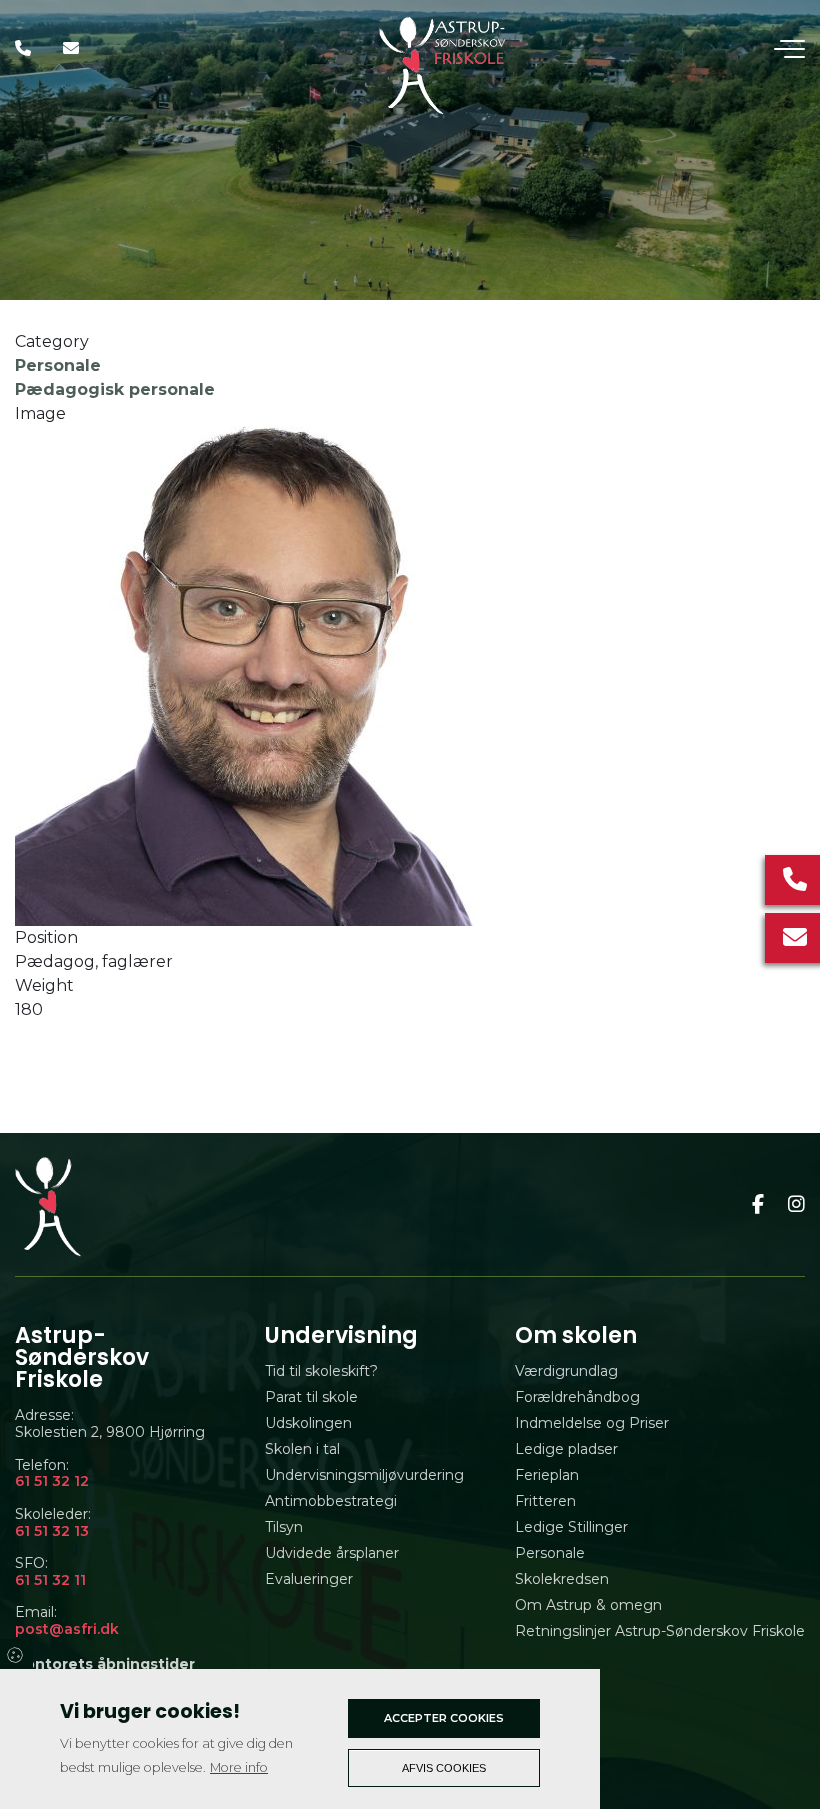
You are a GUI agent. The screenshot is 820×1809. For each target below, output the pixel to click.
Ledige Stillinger (571, 1527)
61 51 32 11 (50, 1580)
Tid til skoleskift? (321, 1371)
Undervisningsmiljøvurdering (364, 1475)
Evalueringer (309, 1579)
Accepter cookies (444, 1718)
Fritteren (545, 1501)
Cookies (16, 1654)
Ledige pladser (566, 1449)
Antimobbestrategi (331, 1501)
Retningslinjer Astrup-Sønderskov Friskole (660, 1631)
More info (239, 1767)
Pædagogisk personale (115, 389)
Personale (58, 365)
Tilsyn (284, 1527)
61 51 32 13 (52, 1531)
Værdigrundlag (566, 1371)
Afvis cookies (444, 1768)
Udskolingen (308, 1423)
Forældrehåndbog (577, 1397)
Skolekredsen (562, 1579)
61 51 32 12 (52, 1481)
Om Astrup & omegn (588, 1605)
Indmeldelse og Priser (592, 1423)
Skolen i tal (302, 1449)
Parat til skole (311, 1397)
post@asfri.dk (67, 1629)
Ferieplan (547, 1475)
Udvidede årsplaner (332, 1553)
